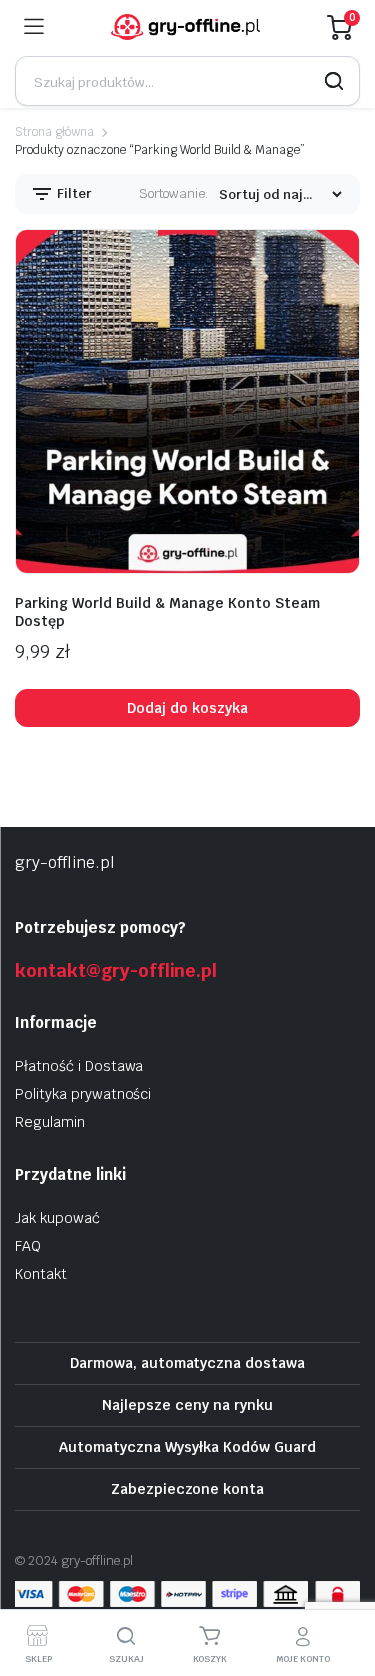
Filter (73, 193)
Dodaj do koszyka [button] (187, 708)
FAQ (28, 1246)
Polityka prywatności (83, 1094)
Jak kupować (57, 1218)
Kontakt (41, 1274)
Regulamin (50, 1122)
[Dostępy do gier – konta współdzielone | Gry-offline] (185, 27)
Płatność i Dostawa (79, 1066)
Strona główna (54, 132)
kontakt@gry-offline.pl (116, 970)
